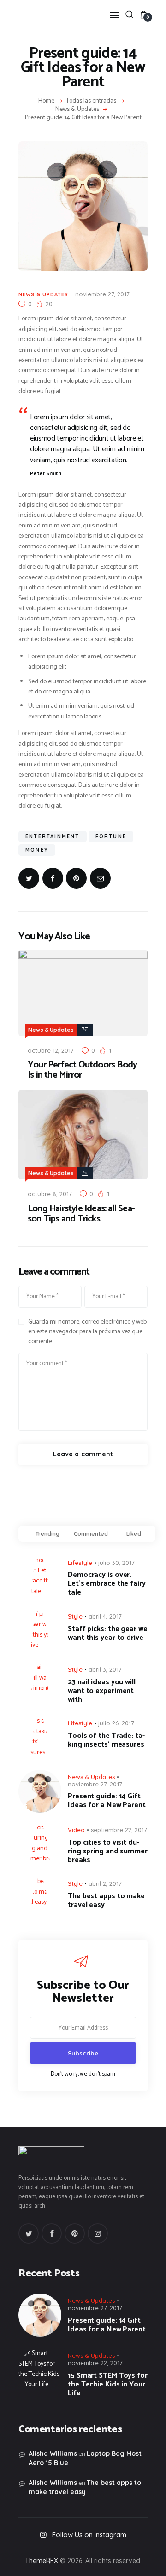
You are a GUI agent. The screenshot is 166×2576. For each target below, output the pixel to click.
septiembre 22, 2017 (119, 1830)
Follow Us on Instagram (89, 2535)
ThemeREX (41, 2561)
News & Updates (77, 110)
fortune (111, 836)
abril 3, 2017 (105, 1669)
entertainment (53, 836)
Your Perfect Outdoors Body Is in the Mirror (82, 1070)
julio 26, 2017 (116, 1723)
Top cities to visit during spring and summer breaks (108, 1851)
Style (75, 1616)
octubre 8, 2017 (50, 1194)
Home (46, 101)
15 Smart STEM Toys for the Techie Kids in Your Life (108, 2384)
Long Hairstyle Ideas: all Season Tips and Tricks (81, 1214)
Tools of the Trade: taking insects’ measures (106, 1740)
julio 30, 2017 (116, 1563)
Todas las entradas (91, 101)
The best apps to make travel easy (106, 1901)
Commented (91, 1534)
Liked (134, 1534)
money (37, 850)
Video (76, 1830)
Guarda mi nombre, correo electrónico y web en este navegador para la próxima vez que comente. (87, 1332)
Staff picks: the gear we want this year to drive (108, 1633)
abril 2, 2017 (105, 1883)
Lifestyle (80, 1563)
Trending (47, 1534)
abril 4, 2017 (105, 1616)
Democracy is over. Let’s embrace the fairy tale (107, 1584)
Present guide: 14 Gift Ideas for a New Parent (107, 1801)
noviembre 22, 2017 (95, 2363)
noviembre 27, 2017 (102, 294)
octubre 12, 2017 (51, 1050)
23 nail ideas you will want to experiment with (102, 1691)
